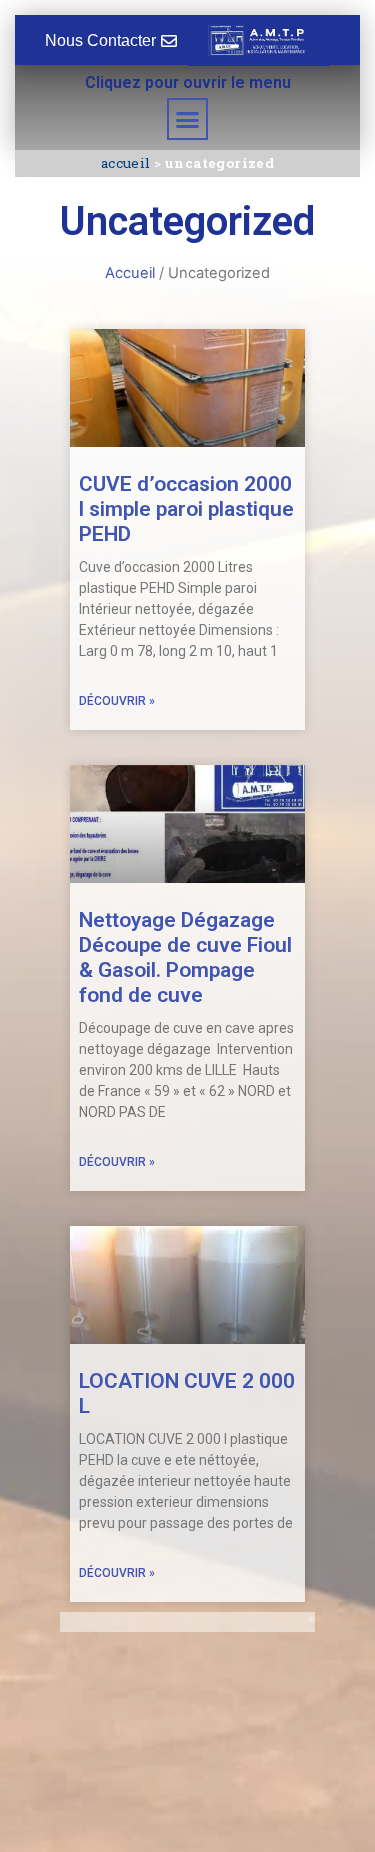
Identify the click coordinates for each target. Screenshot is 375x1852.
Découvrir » (117, 701)
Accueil (126, 163)
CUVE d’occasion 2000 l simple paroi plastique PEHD (186, 509)
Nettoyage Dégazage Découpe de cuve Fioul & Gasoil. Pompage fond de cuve (185, 958)
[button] (188, 119)
